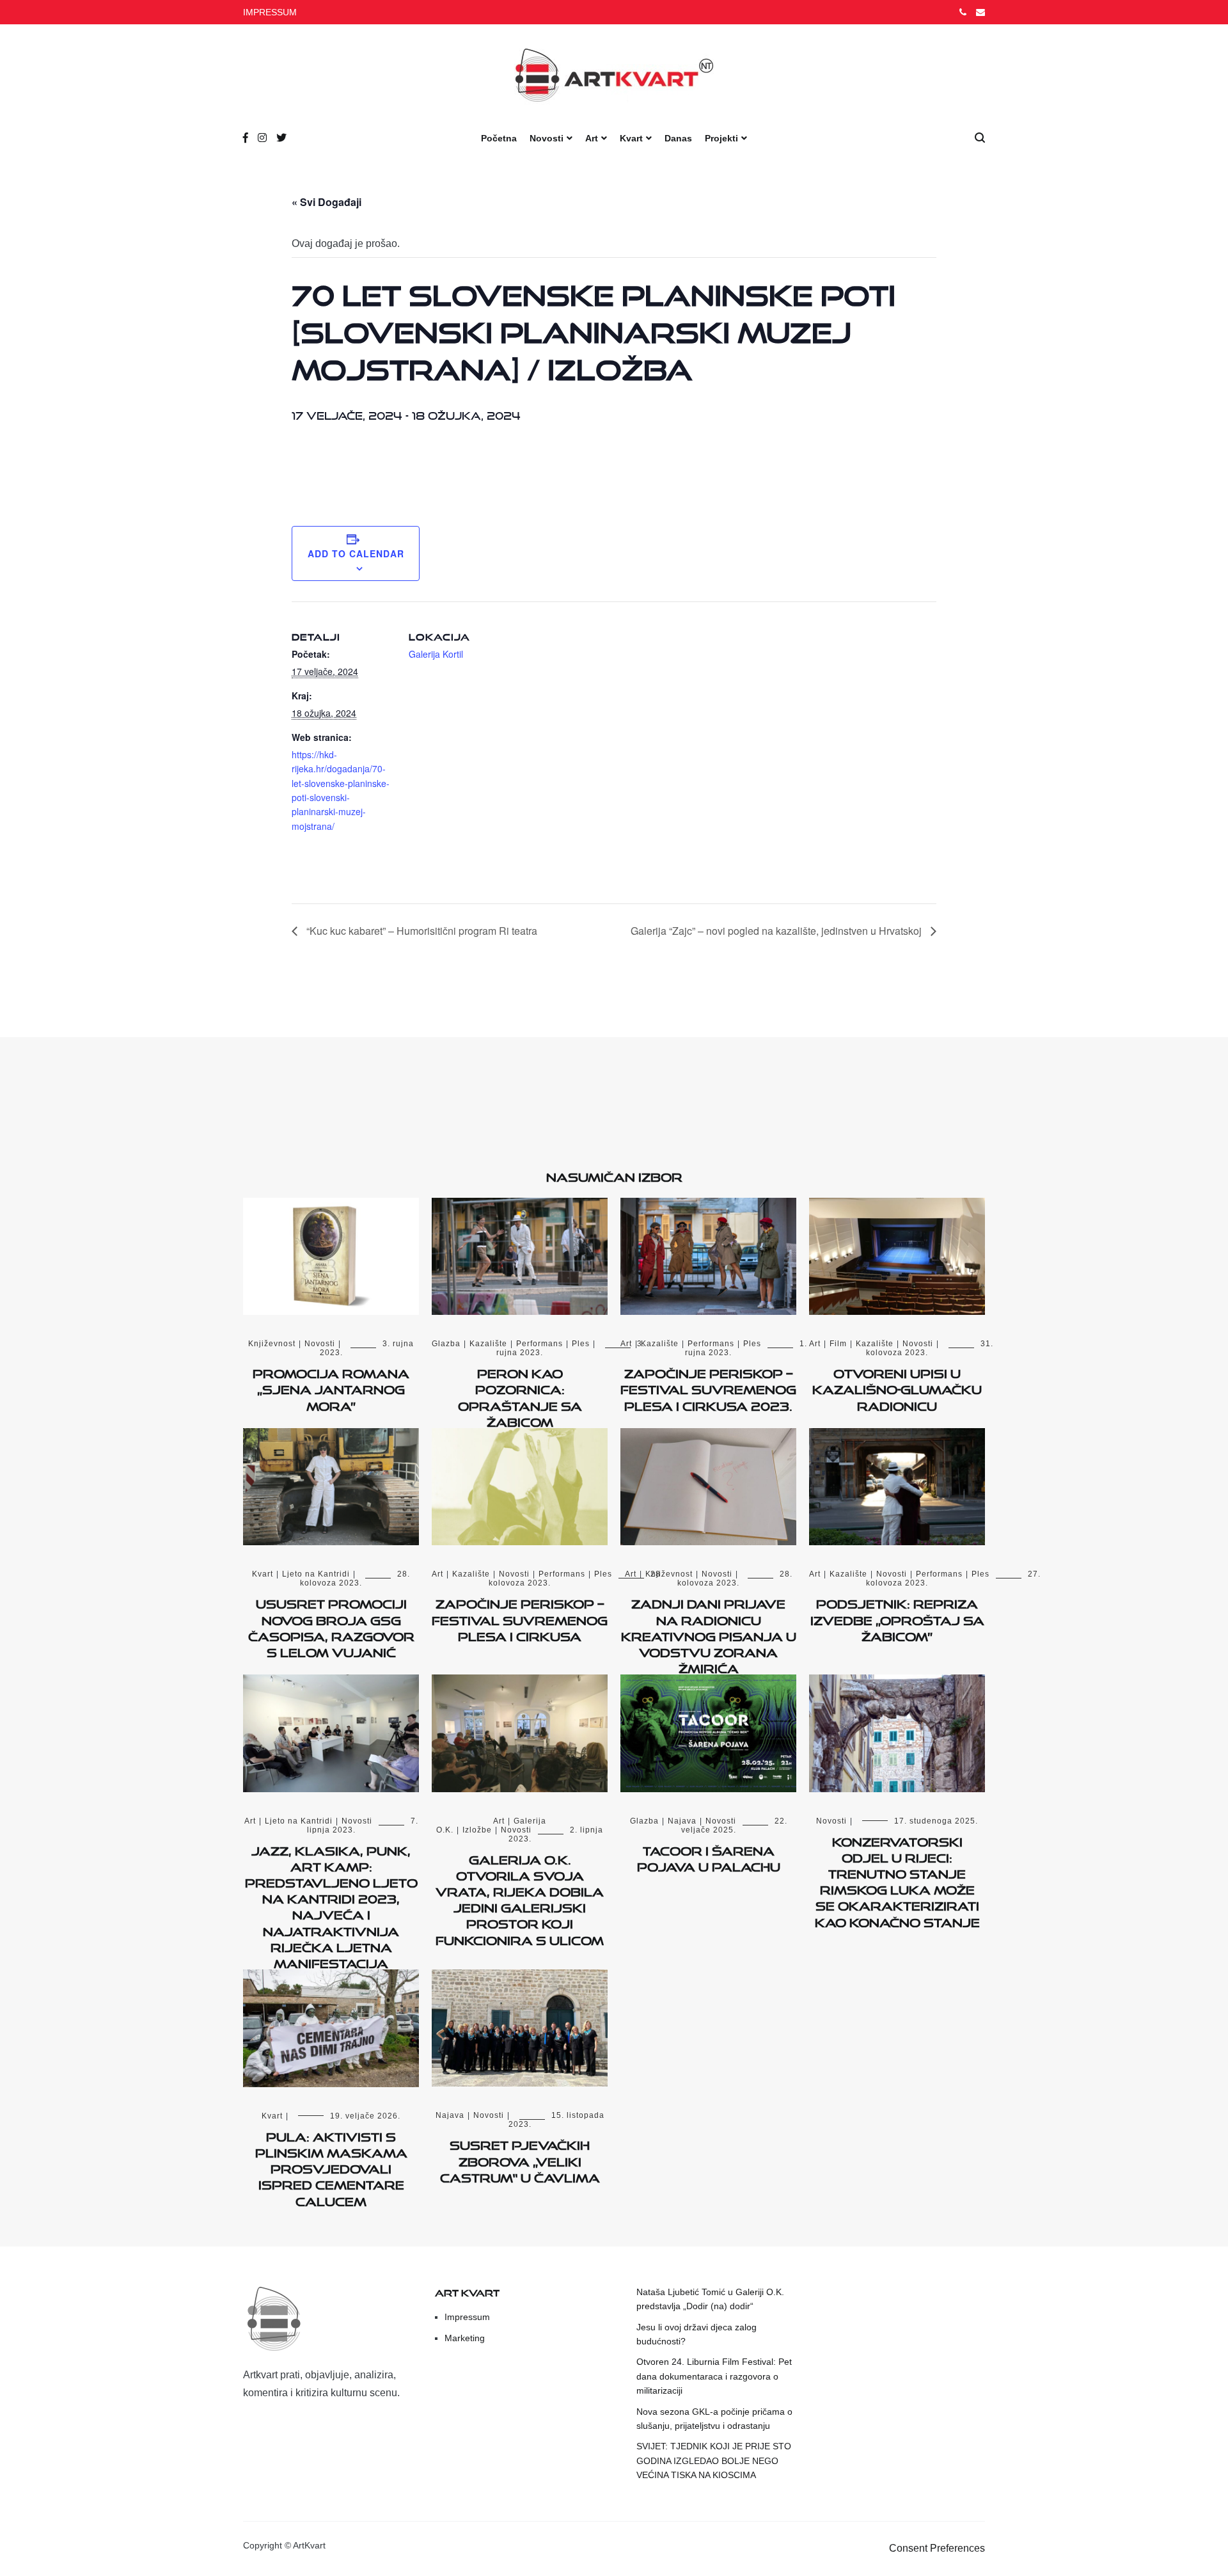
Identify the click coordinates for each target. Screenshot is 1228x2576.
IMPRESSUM (270, 12)
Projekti (721, 138)
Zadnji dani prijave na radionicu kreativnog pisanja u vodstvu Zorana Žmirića (709, 1634)
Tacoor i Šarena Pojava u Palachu (709, 1856)
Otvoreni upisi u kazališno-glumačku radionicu (897, 1387)
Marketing (465, 2338)
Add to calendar (356, 553)
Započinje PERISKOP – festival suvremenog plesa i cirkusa (520, 1618)
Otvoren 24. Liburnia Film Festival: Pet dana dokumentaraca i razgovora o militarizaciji (714, 2376)
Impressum (467, 2317)
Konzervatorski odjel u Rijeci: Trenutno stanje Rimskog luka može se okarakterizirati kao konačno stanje (897, 1880)
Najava (682, 1821)
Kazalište (488, 1344)
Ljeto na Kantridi (316, 1574)
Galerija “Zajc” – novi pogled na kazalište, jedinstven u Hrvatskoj (777, 931)
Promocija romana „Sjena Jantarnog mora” (331, 1387)
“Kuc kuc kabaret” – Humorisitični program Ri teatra (421, 931)
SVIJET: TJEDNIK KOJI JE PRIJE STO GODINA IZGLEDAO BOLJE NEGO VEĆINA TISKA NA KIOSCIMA (714, 2461)
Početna (499, 138)
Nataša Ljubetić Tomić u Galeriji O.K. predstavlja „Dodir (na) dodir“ (710, 2299)
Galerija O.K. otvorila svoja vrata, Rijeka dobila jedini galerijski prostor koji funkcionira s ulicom (520, 1898)
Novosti (547, 138)
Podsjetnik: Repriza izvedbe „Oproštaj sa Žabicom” (897, 1618)
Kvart (631, 138)
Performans (539, 1344)
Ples (581, 1344)
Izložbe (477, 1830)
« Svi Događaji (327, 202)
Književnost (272, 1344)
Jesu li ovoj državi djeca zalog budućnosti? (697, 2334)
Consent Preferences (937, 2548)
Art (592, 138)
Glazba (446, 1344)
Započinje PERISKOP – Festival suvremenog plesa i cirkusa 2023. (708, 1387)
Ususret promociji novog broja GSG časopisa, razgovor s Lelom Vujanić (331, 1626)
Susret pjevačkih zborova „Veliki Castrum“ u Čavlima (520, 2159)
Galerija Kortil (436, 654)
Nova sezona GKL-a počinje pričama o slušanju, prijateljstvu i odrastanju (714, 2419)
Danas (678, 138)
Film (838, 1344)
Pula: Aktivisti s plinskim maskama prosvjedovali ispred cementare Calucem (331, 2167)
